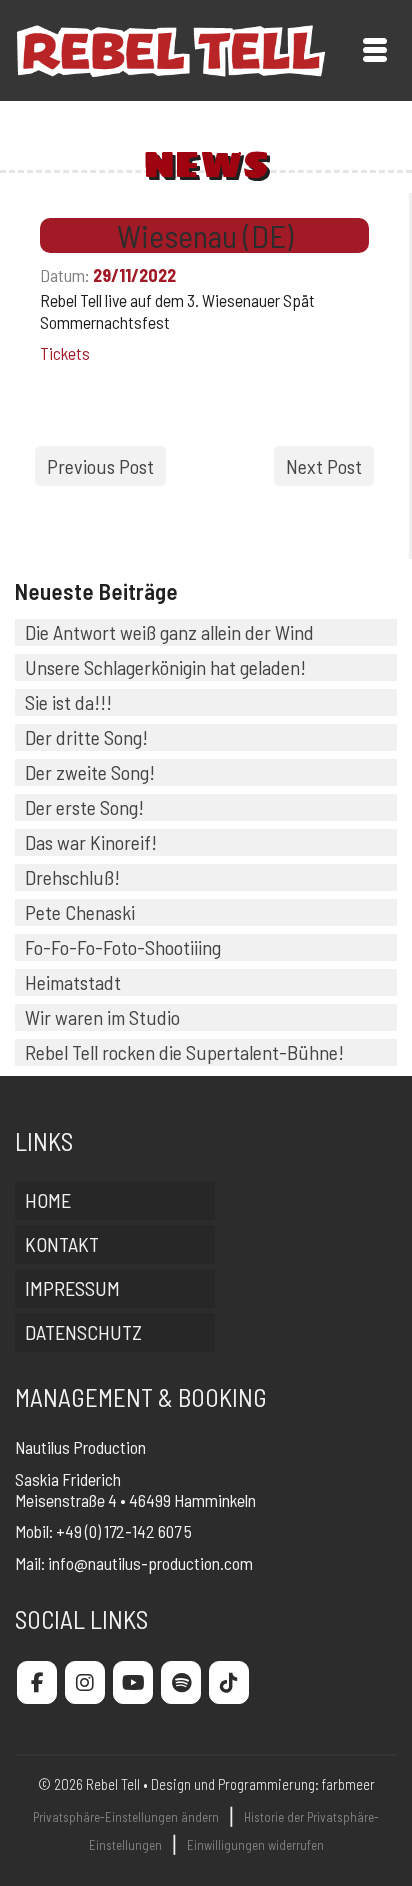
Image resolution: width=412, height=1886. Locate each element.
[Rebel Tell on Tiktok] (229, 1682)
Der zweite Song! (90, 772)
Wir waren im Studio (102, 1017)
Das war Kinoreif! (91, 842)
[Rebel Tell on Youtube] (133, 1682)
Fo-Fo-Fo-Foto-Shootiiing (123, 947)
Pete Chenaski (80, 912)
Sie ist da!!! (68, 702)
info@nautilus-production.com (150, 1563)
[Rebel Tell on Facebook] (37, 1682)
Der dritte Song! (86, 737)
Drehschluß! (72, 877)
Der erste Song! (84, 807)
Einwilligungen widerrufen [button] (255, 1845)
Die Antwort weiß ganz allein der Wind (169, 632)
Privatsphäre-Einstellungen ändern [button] (126, 1817)
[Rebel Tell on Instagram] (85, 1682)
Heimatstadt (73, 982)
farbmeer (348, 1784)
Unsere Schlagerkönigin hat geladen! (165, 667)
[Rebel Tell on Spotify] (181, 1682)
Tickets (65, 353)
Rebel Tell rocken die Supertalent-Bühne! (184, 1052)
